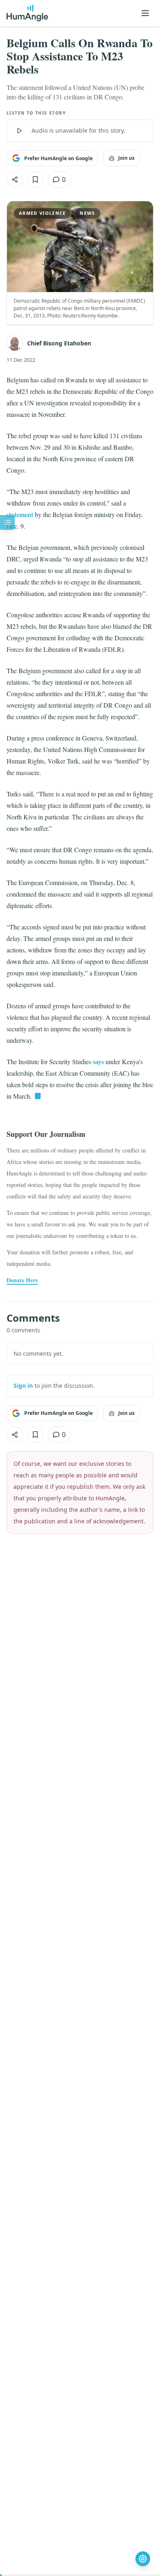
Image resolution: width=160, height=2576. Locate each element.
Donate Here (22, 1280)
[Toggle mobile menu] (145, 13)
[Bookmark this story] (35, 179)
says (98, 1061)
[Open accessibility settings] (143, 2559)
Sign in (23, 1386)
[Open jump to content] (7, 522)
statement (20, 514)
